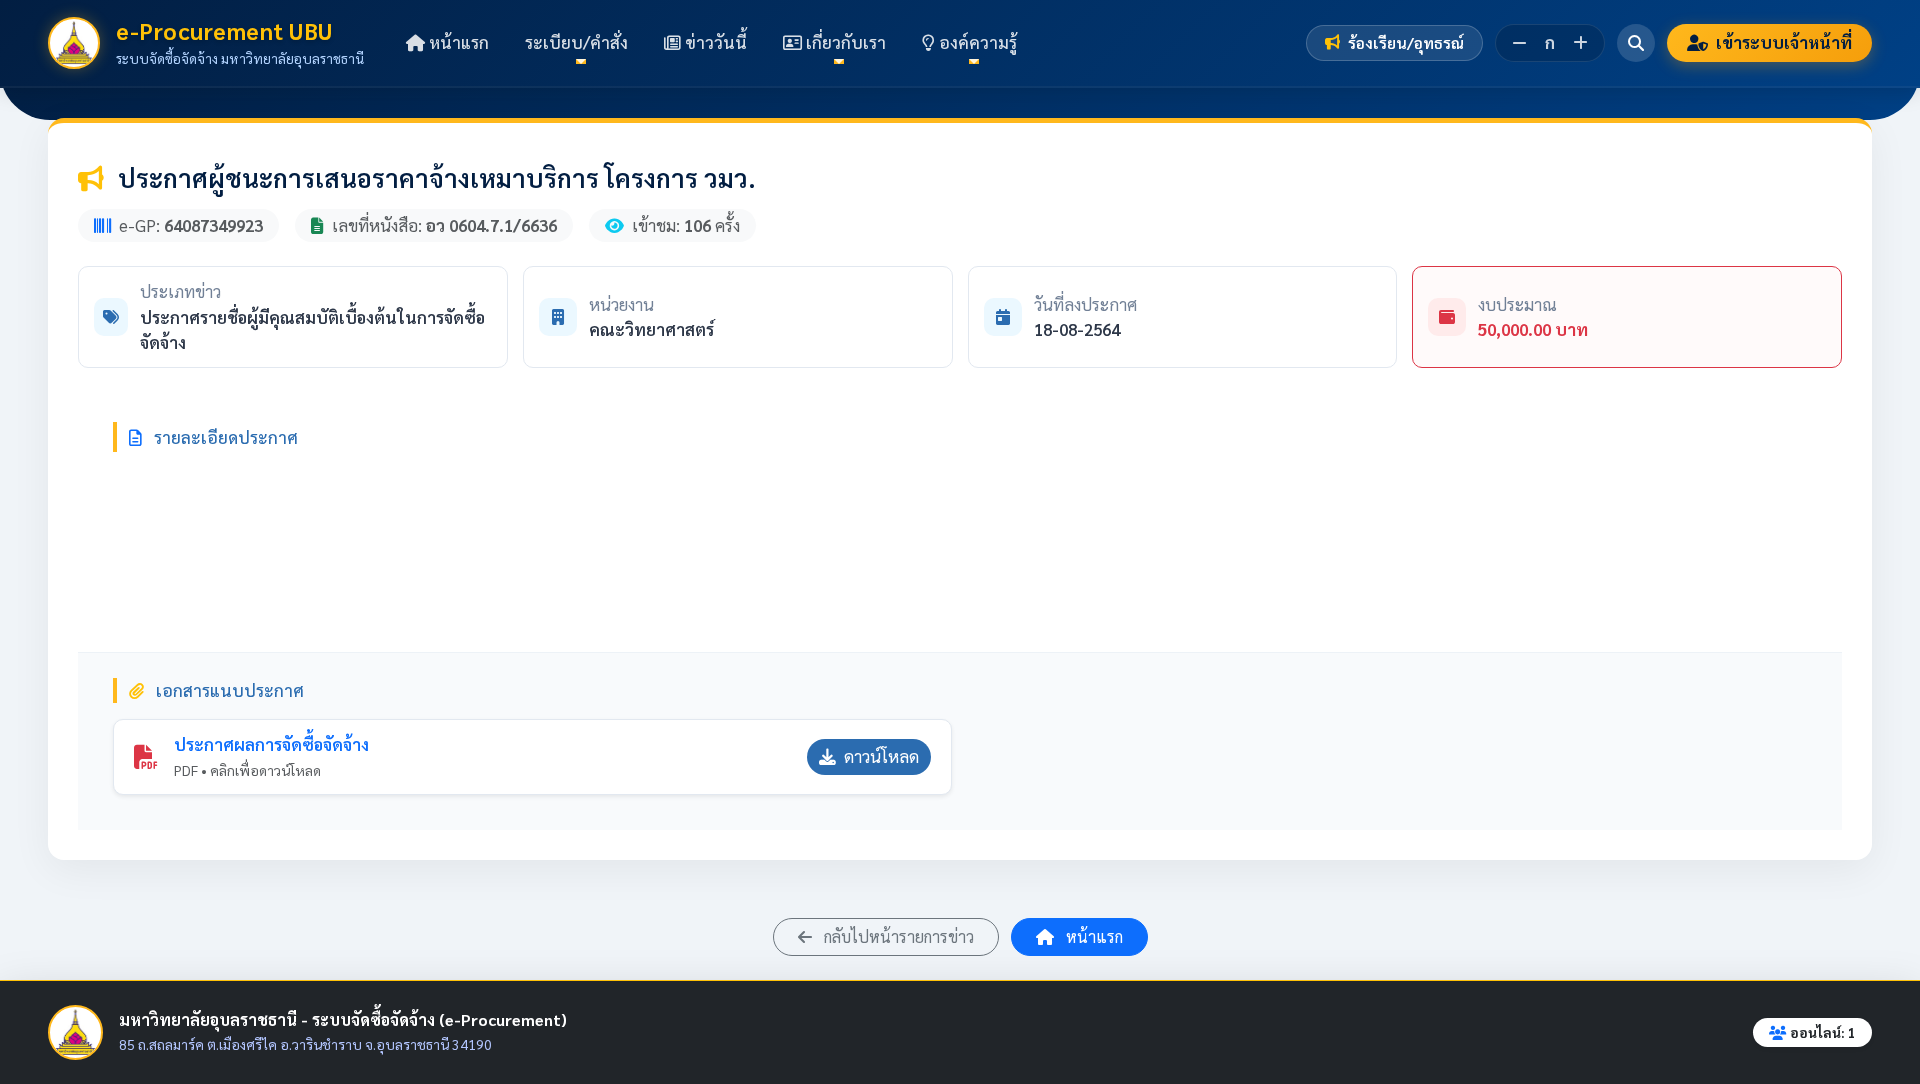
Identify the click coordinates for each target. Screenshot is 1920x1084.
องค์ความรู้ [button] (976, 42)
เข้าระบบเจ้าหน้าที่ (1784, 42)
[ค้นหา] (1636, 43)
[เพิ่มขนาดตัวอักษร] (1580, 43)
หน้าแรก (457, 42)
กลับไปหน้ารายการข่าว (897, 936)
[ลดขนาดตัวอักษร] (1519, 43)
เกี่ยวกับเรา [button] (844, 42)
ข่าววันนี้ (714, 42)
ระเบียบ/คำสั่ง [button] (576, 42)
